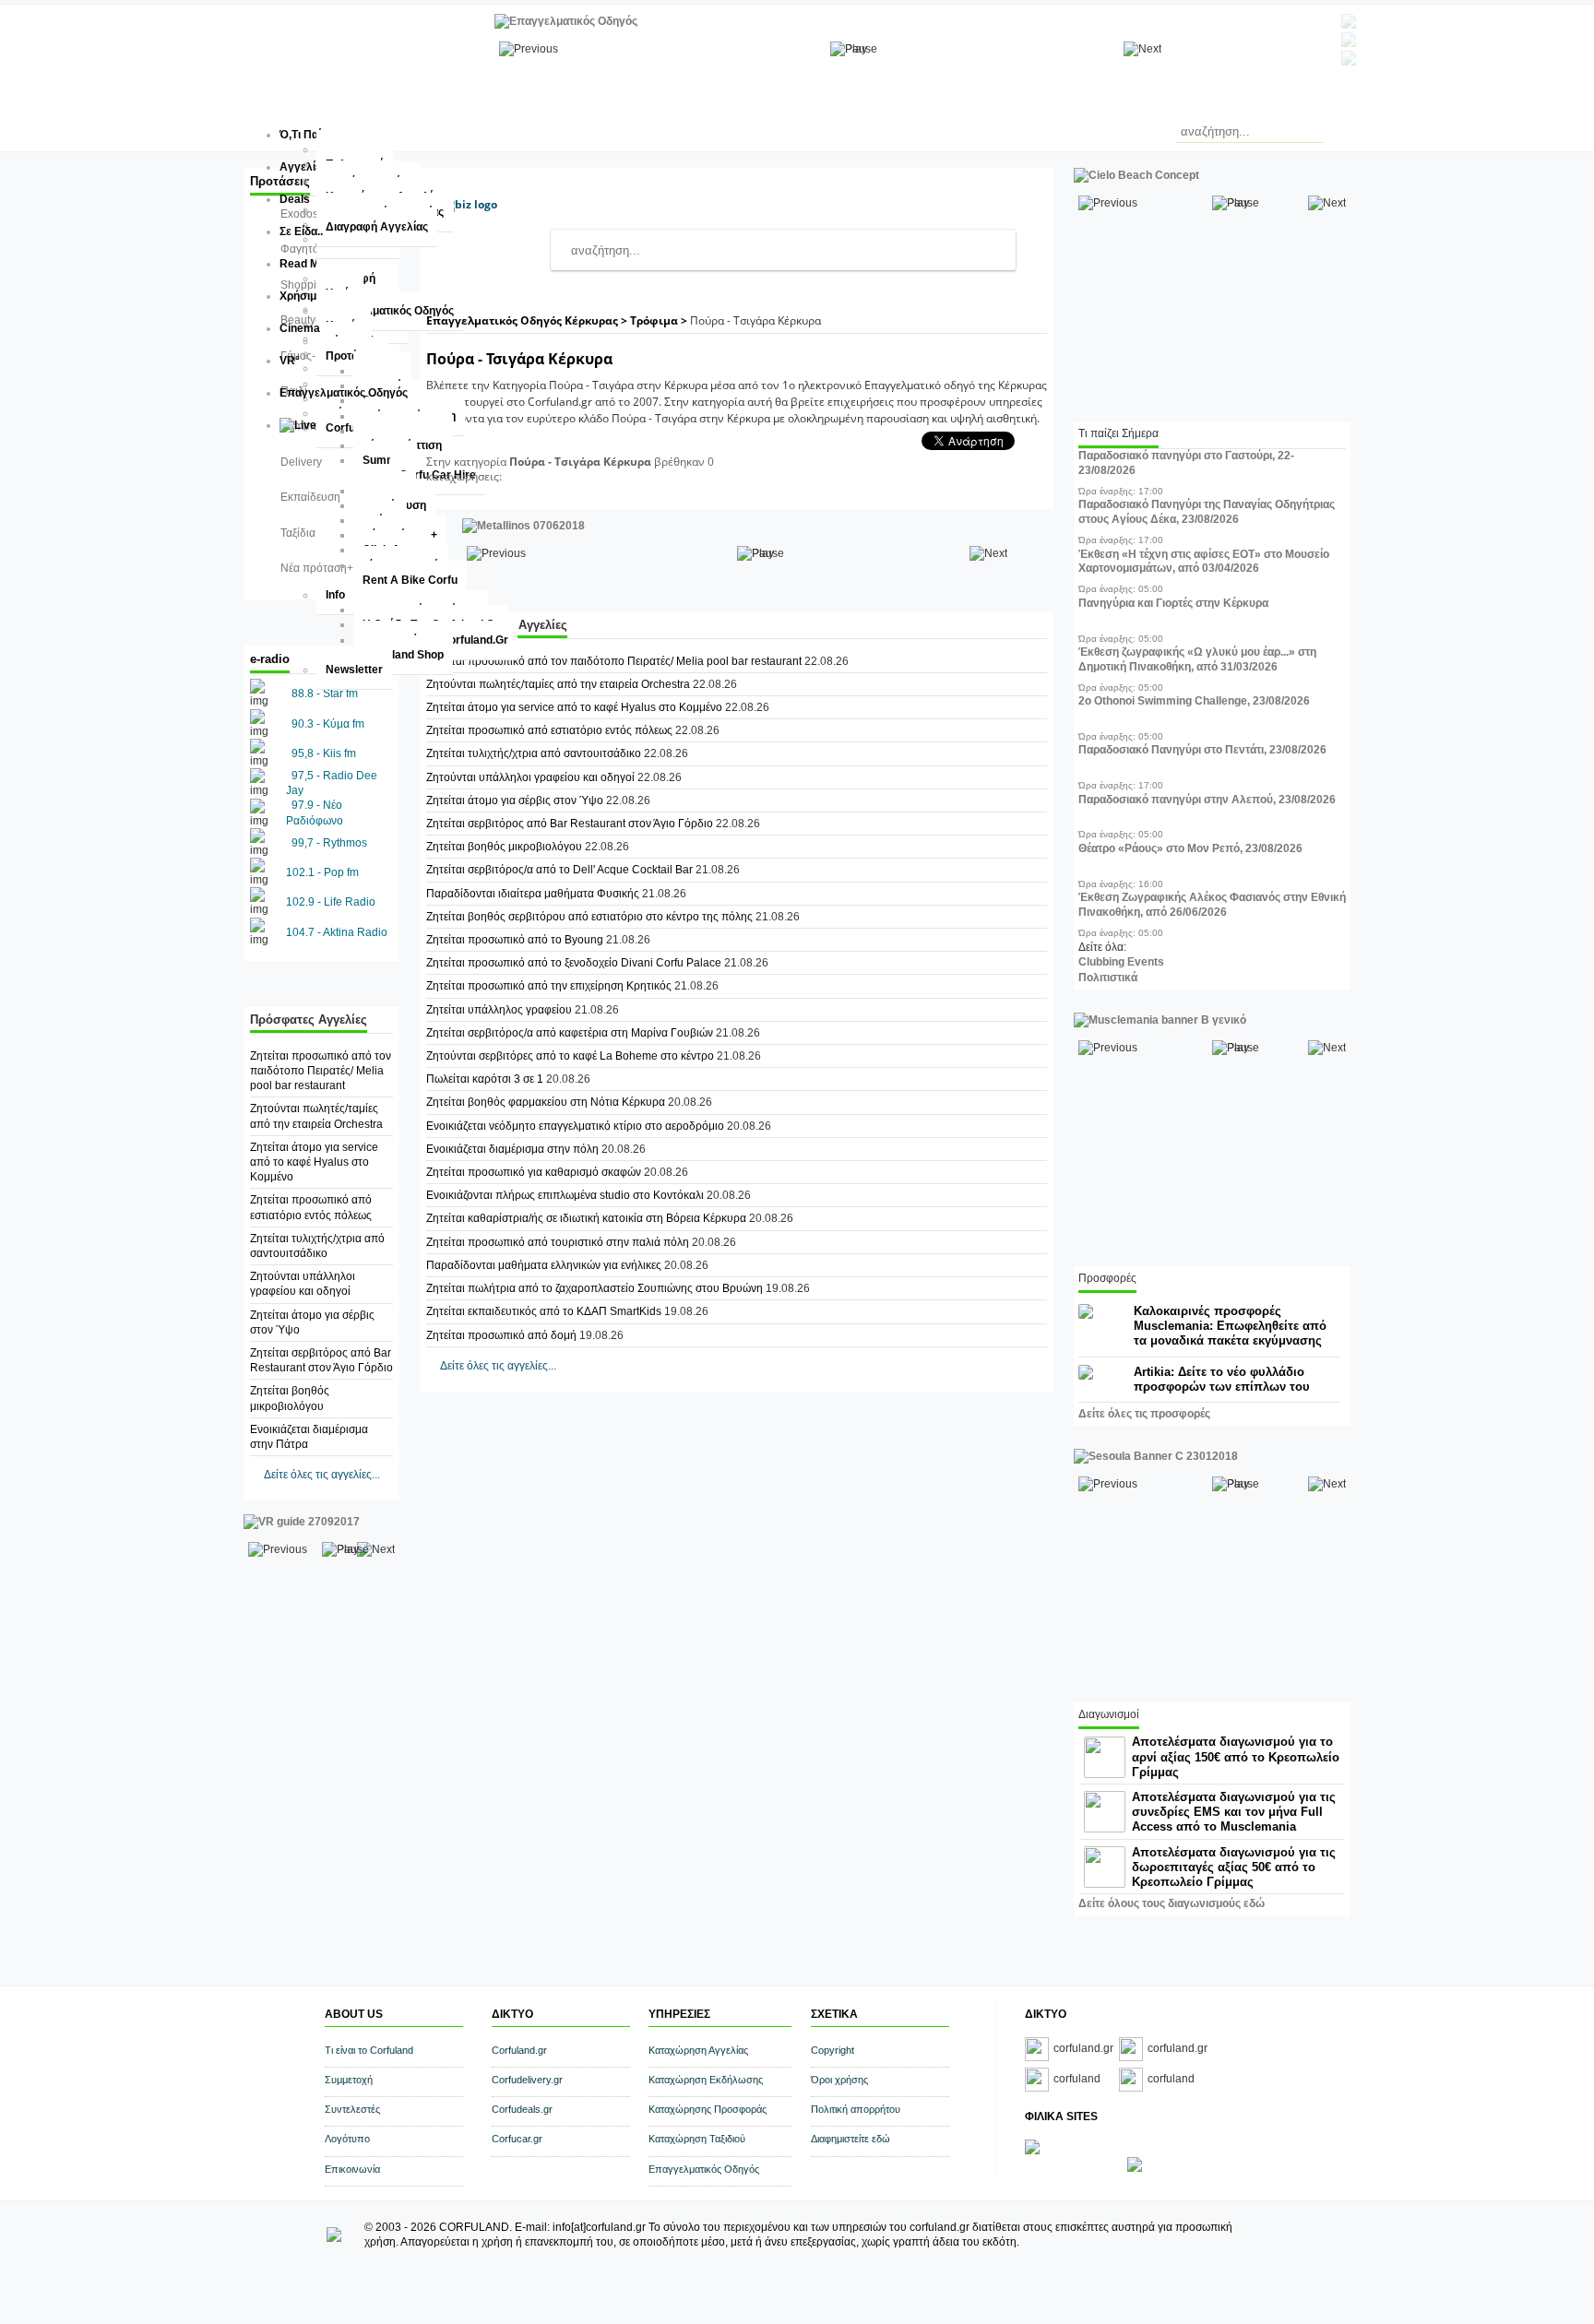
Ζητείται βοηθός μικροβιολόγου (504, 847)
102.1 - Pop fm (322, 872)
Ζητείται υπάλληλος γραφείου (500, 1010)
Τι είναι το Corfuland (369, 2050)
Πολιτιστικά (1108, 978)
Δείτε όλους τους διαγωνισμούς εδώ (1172, 1903)
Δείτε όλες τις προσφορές (1144, 1414)
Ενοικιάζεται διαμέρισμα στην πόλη (514, 1149)
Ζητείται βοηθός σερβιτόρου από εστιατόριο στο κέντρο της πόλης (589, 917)
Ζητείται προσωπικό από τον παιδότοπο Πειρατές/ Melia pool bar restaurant (321, 1071)
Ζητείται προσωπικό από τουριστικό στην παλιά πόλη (558, 1242)
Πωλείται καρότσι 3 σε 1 (485, 1079)
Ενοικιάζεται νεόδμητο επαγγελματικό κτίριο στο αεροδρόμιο (575, 1126)
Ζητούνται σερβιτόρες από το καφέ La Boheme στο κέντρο (570, 1056)
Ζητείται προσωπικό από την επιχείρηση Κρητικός (549, 986)
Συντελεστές (352, 2109)
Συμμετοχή (349, 2080)
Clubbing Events (1121, 962)
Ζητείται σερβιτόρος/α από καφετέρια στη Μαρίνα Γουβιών (570, 1033)
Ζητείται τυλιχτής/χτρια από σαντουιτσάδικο (534, 753)
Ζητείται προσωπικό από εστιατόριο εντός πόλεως (549, 730)
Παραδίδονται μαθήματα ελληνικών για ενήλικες (544, 1265)
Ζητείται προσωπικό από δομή (501, 1335)
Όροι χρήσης (839, 2080)
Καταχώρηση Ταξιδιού (697, 2139)
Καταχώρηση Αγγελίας (698, 2050)
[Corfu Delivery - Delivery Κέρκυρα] (1032, 2151)
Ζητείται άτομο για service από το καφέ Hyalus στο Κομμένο (314, 1162)
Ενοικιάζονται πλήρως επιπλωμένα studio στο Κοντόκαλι (566, 1195)
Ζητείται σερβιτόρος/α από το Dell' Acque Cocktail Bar (559, 870)
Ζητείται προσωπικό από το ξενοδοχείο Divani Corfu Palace (574, 963)
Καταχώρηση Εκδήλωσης (706, 2080)
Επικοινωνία (352, 2169)
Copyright (833, 2050)
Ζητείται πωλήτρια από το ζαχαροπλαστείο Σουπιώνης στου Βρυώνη (595, 1288)
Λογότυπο (347, 2139)
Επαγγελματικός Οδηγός (704, 2169)
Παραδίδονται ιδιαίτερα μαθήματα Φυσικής (533, 894)
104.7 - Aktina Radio (337, 932)
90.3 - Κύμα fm (328, 724)
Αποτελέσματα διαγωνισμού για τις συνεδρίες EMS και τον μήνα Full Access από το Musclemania (1234, 1812)
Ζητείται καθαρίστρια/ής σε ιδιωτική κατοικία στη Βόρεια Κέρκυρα (586, 1218)
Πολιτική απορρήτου (856, 2109)
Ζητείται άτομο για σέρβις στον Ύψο (515, 800)
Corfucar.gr (517, 2139)
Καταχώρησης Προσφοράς (708, 2109)
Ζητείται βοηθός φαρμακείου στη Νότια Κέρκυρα (546, 1102)
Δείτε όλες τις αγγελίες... (322, 1475)
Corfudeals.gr (522, 2109)
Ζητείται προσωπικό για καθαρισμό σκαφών (535, 1172)
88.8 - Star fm (325, 694)
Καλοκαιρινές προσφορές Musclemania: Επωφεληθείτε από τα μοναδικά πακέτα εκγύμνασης (1230, 1326)
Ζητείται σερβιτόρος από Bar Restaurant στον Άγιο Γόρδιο (570, 824)
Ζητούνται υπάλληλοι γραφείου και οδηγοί (530, 777)
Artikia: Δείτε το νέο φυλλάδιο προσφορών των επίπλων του (1222, 1379)
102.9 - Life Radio (331, 902)
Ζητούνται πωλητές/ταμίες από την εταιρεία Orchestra (558, 684)
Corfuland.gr (519, 2050)
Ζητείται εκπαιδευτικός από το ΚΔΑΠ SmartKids (544, 1311)
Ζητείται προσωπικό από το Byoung (515, 940)
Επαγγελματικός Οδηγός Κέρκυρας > (528, 320)
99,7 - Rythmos (329, 843)
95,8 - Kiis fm (324, 753)
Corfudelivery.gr (527, 2080)
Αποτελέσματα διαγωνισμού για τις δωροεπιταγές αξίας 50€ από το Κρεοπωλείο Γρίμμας (1234, 1867)
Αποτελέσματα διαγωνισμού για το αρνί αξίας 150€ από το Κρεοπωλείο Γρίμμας (1236, 1756)
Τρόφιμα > (660, 320)
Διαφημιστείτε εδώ (851, 2139)
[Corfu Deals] (1135, 2168)
